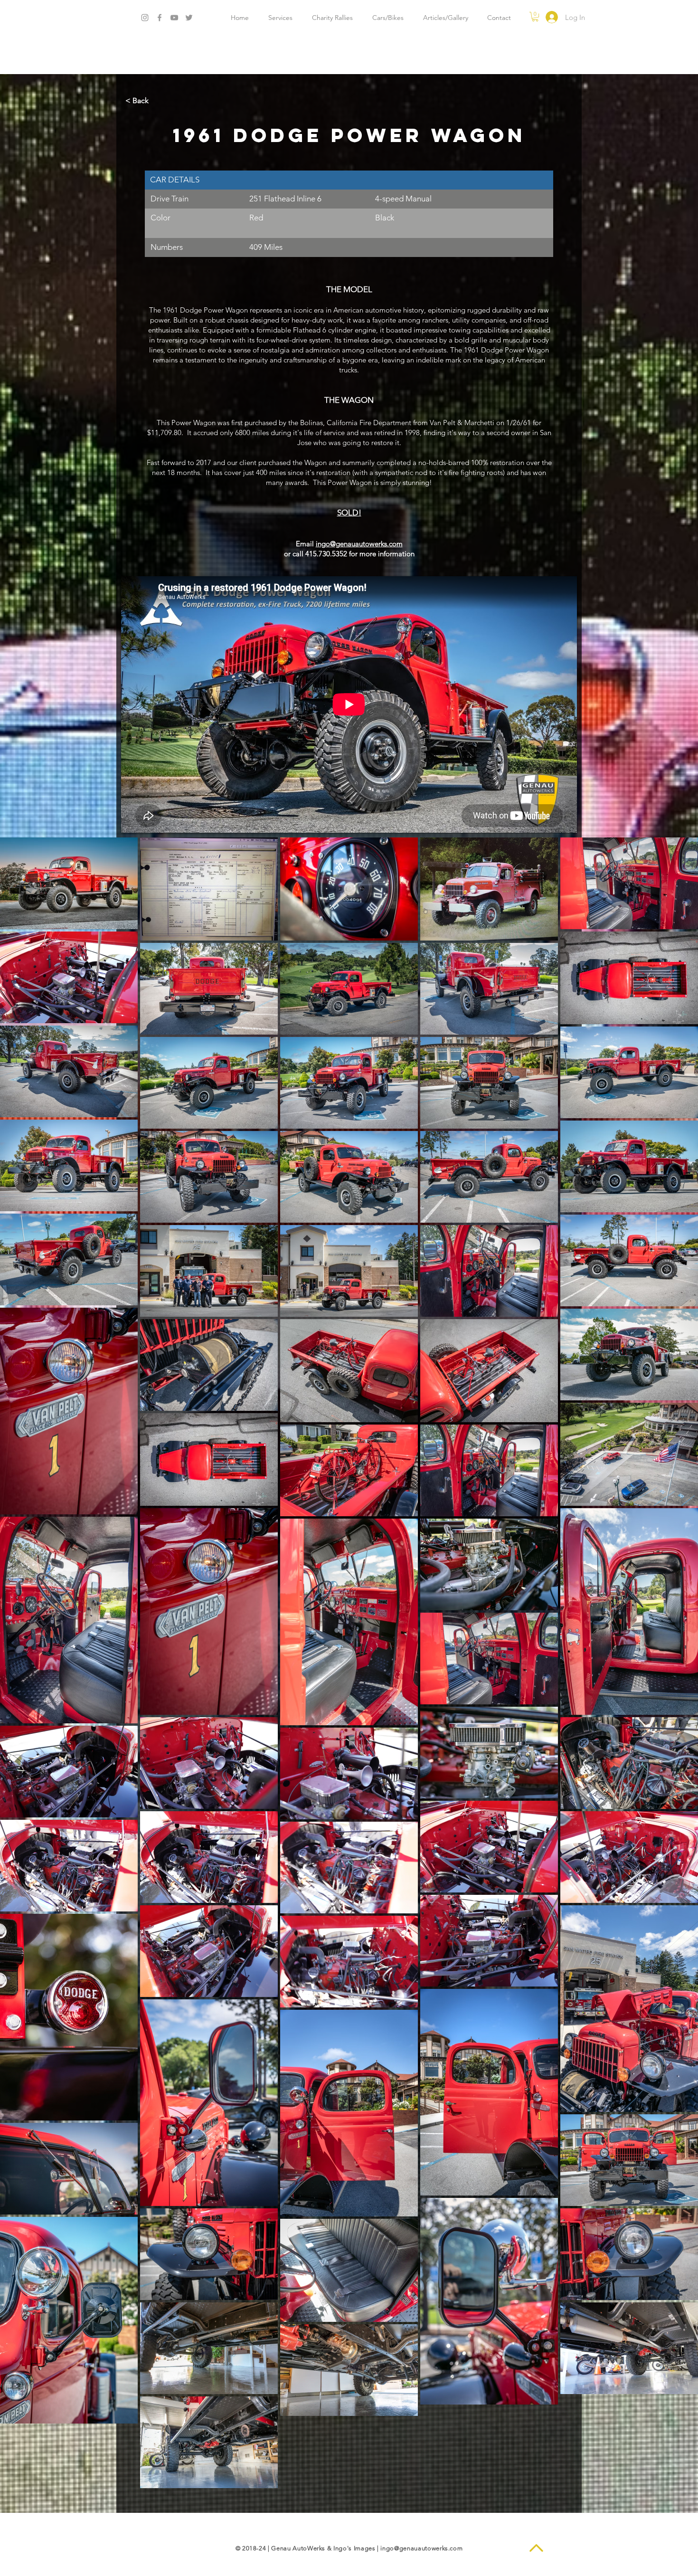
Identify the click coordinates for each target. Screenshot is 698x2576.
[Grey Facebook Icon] (160, 18)
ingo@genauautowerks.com (421, 2548)
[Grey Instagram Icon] (145, 18)
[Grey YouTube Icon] (174, 18)
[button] (535, 17)
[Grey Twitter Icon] (189, 18)
